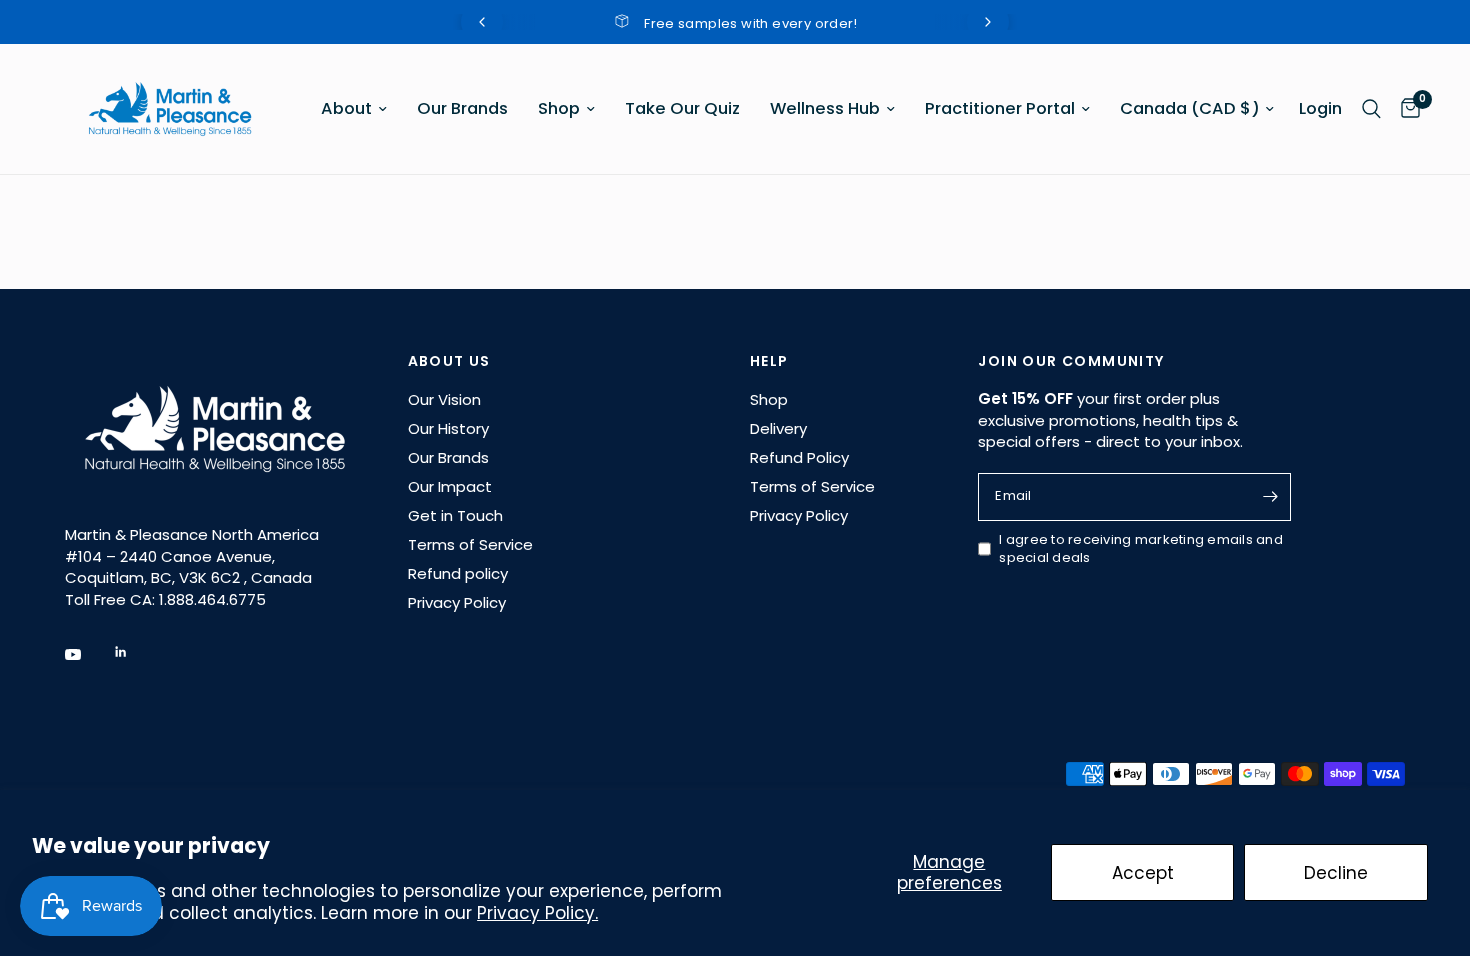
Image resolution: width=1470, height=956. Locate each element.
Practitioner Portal (1000, 108)
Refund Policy (799, 457)
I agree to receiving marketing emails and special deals (1141, 549)
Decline (1336, 873)
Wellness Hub (825, 108)
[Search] (1371, 109)
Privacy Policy (457, 602)
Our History (448, 428)
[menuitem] (354, 109)
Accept (1143, 873)
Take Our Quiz (682, 108)
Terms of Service (470, 544)
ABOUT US (449, 361)
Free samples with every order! (717, 23)
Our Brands (462, 108)
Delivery (778, 428)
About (346, 108)
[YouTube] (87, 655)
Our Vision (444, 399)
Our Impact (450, 486)
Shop (559, 108)
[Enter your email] (1271, 497)
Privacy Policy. (537, 913)
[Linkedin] (135, 652)
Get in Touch (455, 515)
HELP (769, 361)
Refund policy (458, 573)
